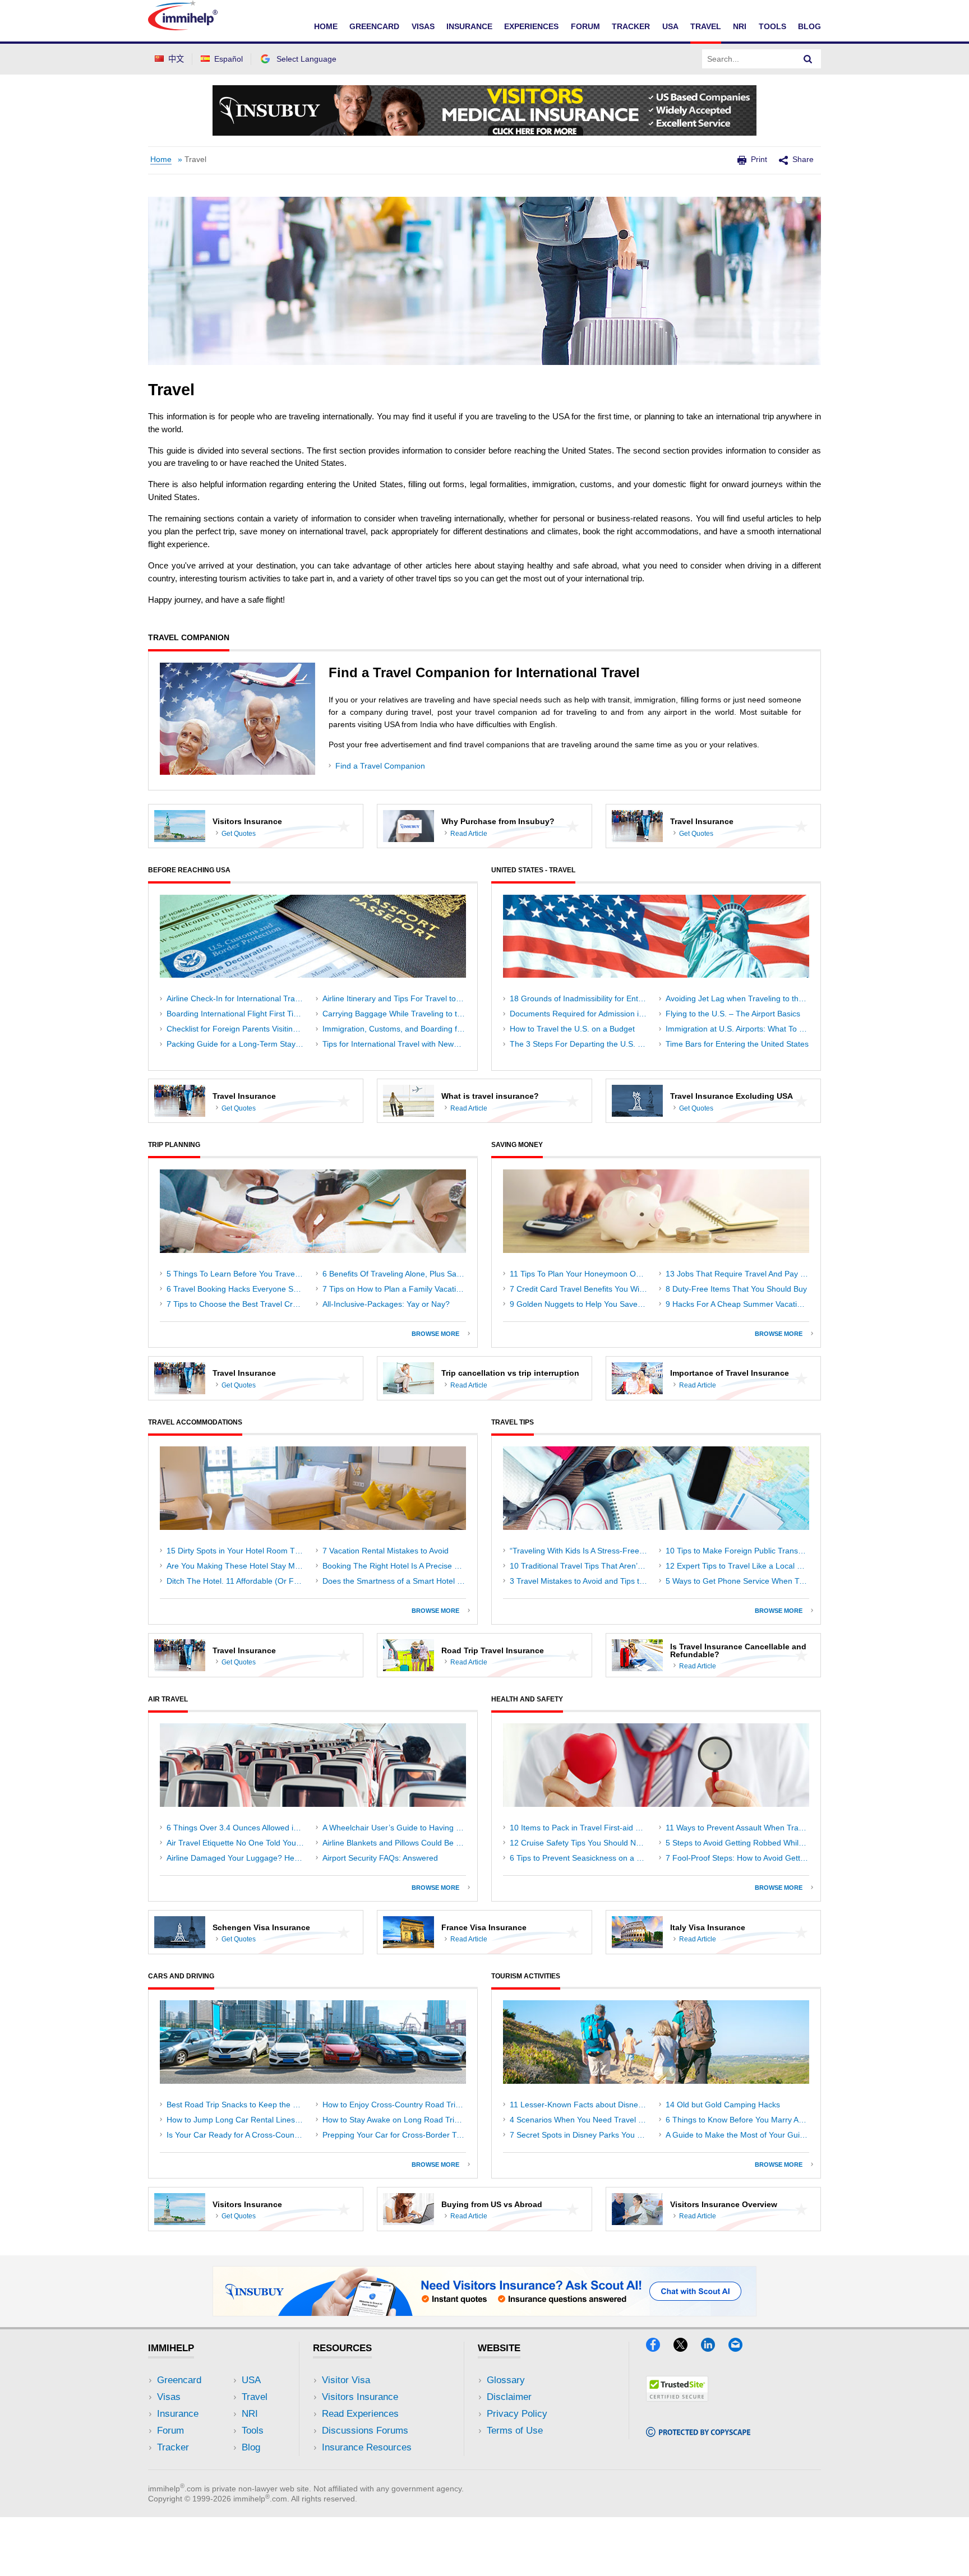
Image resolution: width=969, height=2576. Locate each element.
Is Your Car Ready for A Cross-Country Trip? (238, 2135)
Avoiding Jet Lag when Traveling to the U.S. (737, 998)
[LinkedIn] (715, 2348)
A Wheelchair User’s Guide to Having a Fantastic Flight (394, 1828)
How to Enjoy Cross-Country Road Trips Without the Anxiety (394, 2105)
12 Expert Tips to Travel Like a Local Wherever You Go (737, 1566)
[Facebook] (660, 2348)
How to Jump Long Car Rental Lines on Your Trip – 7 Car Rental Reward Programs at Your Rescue (238, 2120)
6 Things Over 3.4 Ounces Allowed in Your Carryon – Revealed (238, 1828)
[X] (687, 2348)
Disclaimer (509, 2397)
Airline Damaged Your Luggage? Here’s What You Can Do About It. (238, 1858)
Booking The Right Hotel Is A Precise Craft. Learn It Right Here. (394, 1566)
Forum (585, 26)
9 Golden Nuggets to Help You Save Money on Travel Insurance (582, 1304)
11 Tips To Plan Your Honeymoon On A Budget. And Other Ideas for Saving (582, 1274)
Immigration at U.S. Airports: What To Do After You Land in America (737, 1029)
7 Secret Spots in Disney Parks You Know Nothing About (582, 2135)
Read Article (469, 834)
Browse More (438, 1334)
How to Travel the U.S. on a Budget (572, 1029)
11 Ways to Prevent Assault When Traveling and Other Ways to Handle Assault (737, 1828)
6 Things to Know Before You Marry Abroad (737, 2120)
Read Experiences (360, 2414)
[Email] (741, 2348)
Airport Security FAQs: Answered (380, 1858)
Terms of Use (515, 2431)
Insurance (469, 26)
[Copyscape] (698, 2433)
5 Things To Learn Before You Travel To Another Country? (238, 1274)
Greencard (374, 26)
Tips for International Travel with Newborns (394, 1044)
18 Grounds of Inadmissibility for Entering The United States (582, 998)
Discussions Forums (365, 2431)
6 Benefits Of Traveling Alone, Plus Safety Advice (394, 1274)
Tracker (631, 26)
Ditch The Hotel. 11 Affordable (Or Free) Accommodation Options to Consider (238, 1581)
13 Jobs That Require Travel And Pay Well (737, 1274)
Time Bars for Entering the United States (737, 1044)
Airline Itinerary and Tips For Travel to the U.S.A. (394, 998)
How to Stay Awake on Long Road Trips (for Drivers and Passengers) (394, 2120)
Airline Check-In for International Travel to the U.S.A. (238, 998)
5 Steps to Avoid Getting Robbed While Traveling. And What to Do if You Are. (737, 1843)
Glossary (506, 2380)
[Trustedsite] (677, 2398)
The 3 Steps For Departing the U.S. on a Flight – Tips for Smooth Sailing (582, 1044)
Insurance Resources (367, 2447)
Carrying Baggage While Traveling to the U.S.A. (394, 1014)
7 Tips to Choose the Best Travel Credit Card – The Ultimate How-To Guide (238, 1304)
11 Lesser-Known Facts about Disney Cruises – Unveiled (582, 2105)
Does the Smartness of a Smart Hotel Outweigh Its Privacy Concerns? (394, 1581)
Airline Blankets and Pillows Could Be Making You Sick (394, 1843)
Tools (772, 26)
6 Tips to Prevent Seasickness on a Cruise (582, 1858)
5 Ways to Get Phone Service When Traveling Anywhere (737, 1581)
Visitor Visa (346, 2380)
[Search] (808, 59)
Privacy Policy (517, 2414)
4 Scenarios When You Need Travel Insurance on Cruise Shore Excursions (582, 2120)
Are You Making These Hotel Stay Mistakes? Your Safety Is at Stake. (238, 1566)
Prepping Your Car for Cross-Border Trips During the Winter (394, 2135)
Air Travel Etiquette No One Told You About (238, 1843)
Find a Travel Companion (380, 766)
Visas (423, 26)
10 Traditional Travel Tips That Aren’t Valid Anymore (582, 1566)
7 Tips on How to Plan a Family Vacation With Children (394, 1289)
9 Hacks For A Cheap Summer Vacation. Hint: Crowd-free (737, 1304)
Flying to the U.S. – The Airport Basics (733, 1014)
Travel (706, 26)
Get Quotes (239, 834)
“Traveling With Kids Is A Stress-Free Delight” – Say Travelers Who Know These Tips (582, 1551)
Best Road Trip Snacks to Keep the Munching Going (238, 2105)
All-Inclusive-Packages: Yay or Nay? (386, 1304)
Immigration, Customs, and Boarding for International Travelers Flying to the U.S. (394, 1029)
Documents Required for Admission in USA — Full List (582, 1014)
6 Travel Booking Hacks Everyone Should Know (238, 1289)
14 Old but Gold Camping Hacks (723, 2105)
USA (670, 26)
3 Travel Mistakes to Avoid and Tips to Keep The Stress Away (582, 1581)
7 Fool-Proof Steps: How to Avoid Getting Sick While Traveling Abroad (737, 1858)
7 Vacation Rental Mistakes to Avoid (386, 1551)
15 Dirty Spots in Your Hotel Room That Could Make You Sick (238, 1551)
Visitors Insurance (360, 2397)
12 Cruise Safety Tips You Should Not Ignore (582, 1843)
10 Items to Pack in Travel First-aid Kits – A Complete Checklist (582, 1828)
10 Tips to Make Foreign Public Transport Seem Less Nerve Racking (737, 1551)
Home (326, 26)
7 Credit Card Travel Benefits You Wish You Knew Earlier (582, 1289)
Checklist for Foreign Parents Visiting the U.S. (238, 1029)
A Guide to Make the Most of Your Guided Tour (737, 2135)
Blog (809, 26)
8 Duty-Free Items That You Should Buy (736, 1289)
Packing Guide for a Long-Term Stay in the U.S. (238, 1044)
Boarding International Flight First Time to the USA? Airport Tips (238, 1014)
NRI (740, 26)
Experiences (531, 26)
